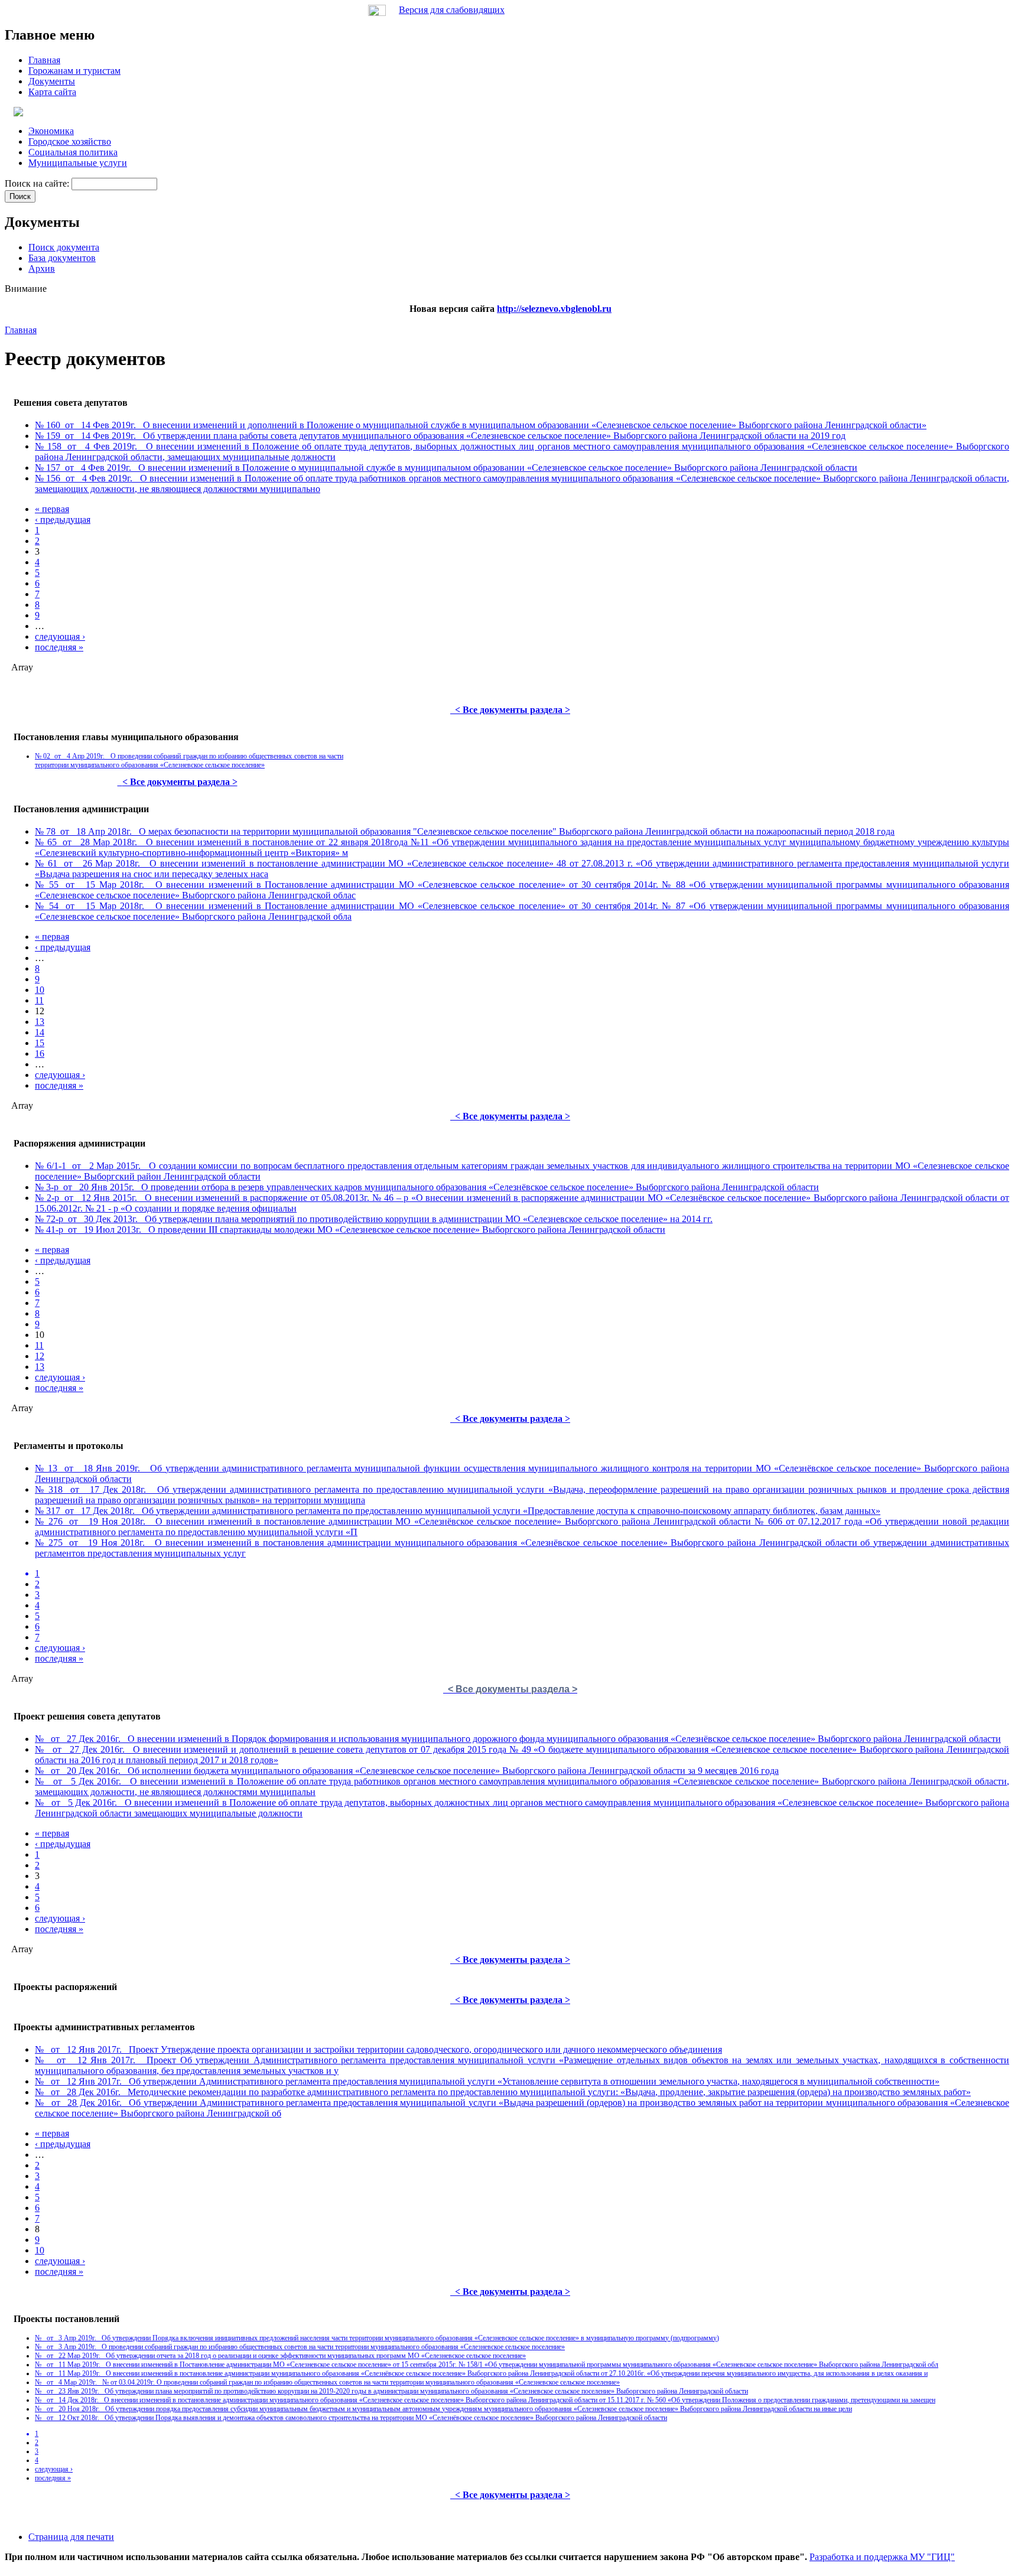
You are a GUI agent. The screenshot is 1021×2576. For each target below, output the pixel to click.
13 (40, 1022)
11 (39, 1000)
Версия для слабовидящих (452, 10)
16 (40, 1053)
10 (40, 990)
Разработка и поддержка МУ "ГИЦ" (882, 2557)
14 (40, 1032)
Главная (21, 330)
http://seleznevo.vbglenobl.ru (554, 309)
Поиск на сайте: (38, 183)
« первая (52, 509)
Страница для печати (71, 2537)
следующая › (60, 636)
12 (40, 1356)
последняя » (59, 647)
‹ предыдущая (63, 520)
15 (40, 1043)
